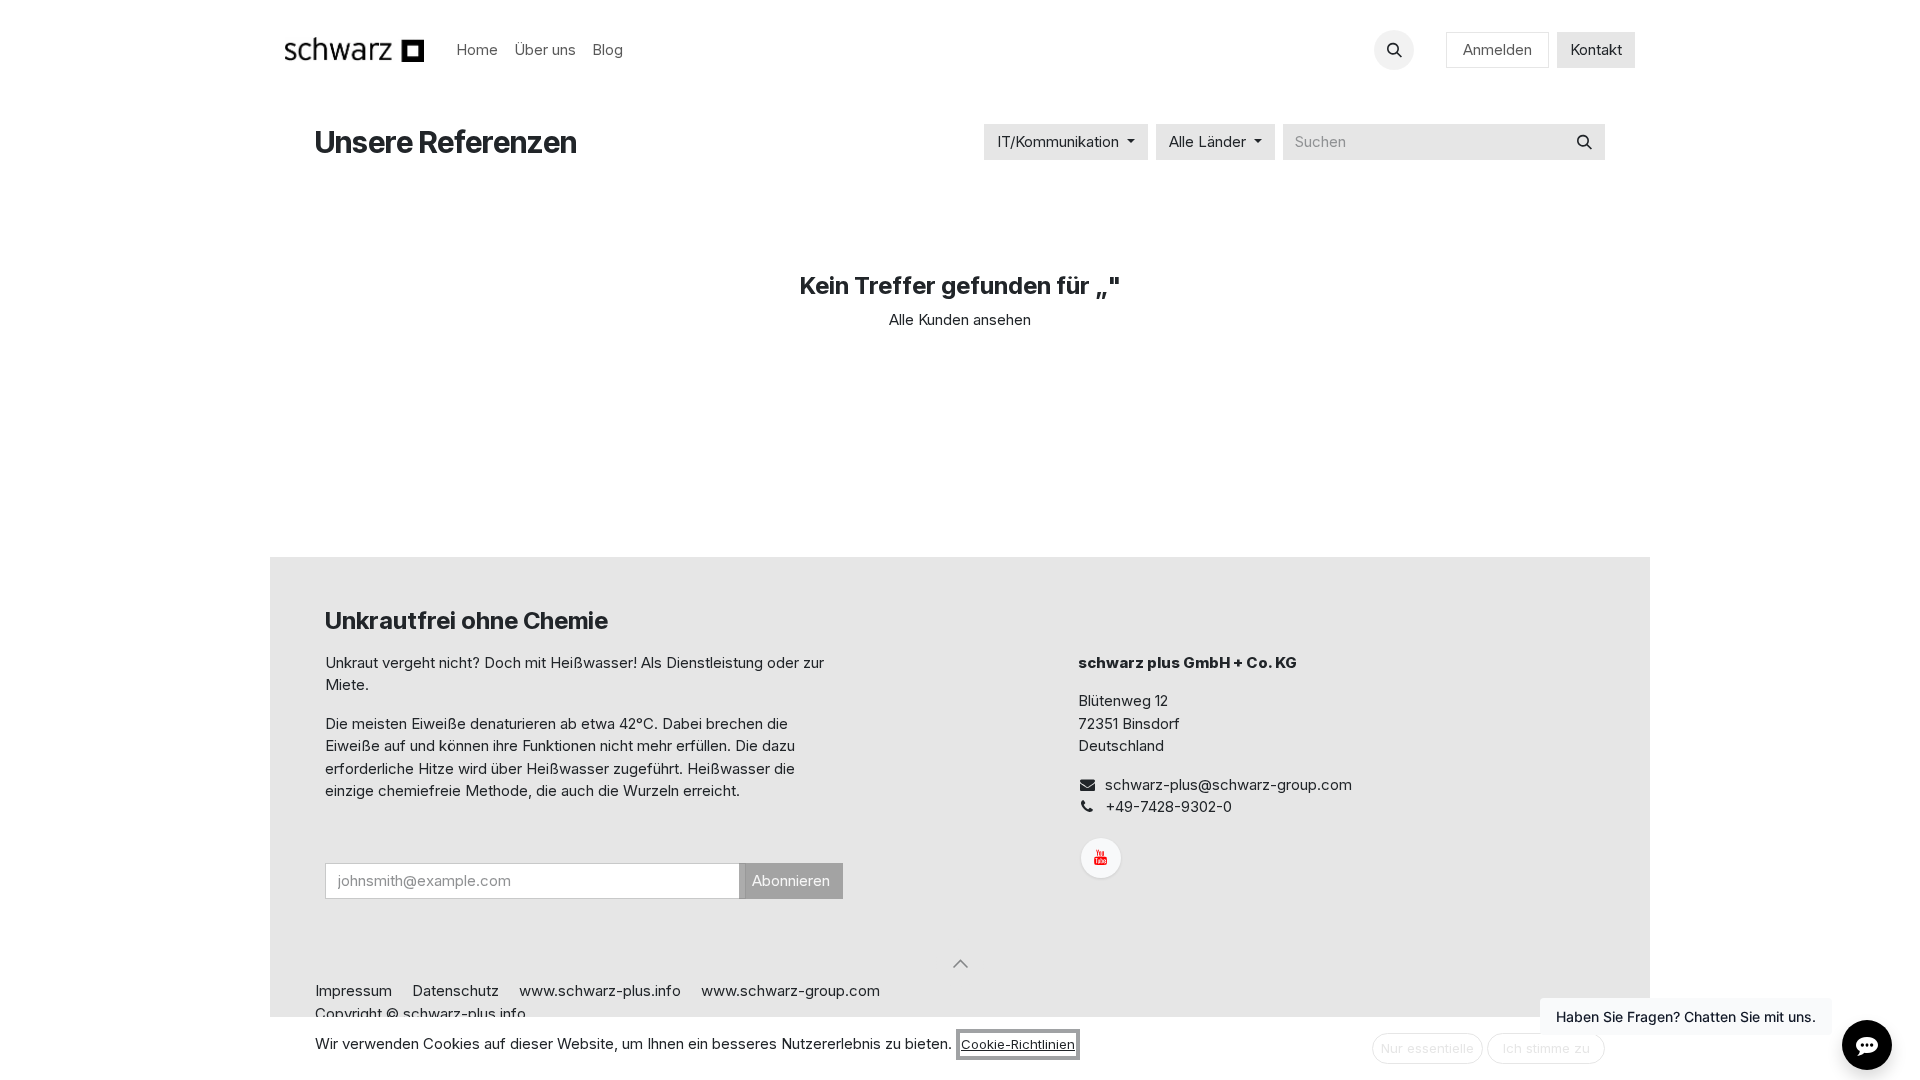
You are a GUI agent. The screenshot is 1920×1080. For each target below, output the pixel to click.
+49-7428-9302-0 (1168, 806)
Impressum (353, 990)
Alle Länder (1207, 141)
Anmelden (1497, 49)
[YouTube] (1101, 858)
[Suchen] (1584, 142)
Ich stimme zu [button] (1546, 1048)
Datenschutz (455, 990)
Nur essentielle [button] (1427, 1048)
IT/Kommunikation (1058, 141)
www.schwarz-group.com (790, 990)
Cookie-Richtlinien (1018, 1044)
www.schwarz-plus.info (600, 990)
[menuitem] (477, 50)
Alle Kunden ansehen (960, 319)
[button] (1394, 50)
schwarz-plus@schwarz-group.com (1228, 784)
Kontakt (1596, 49)
